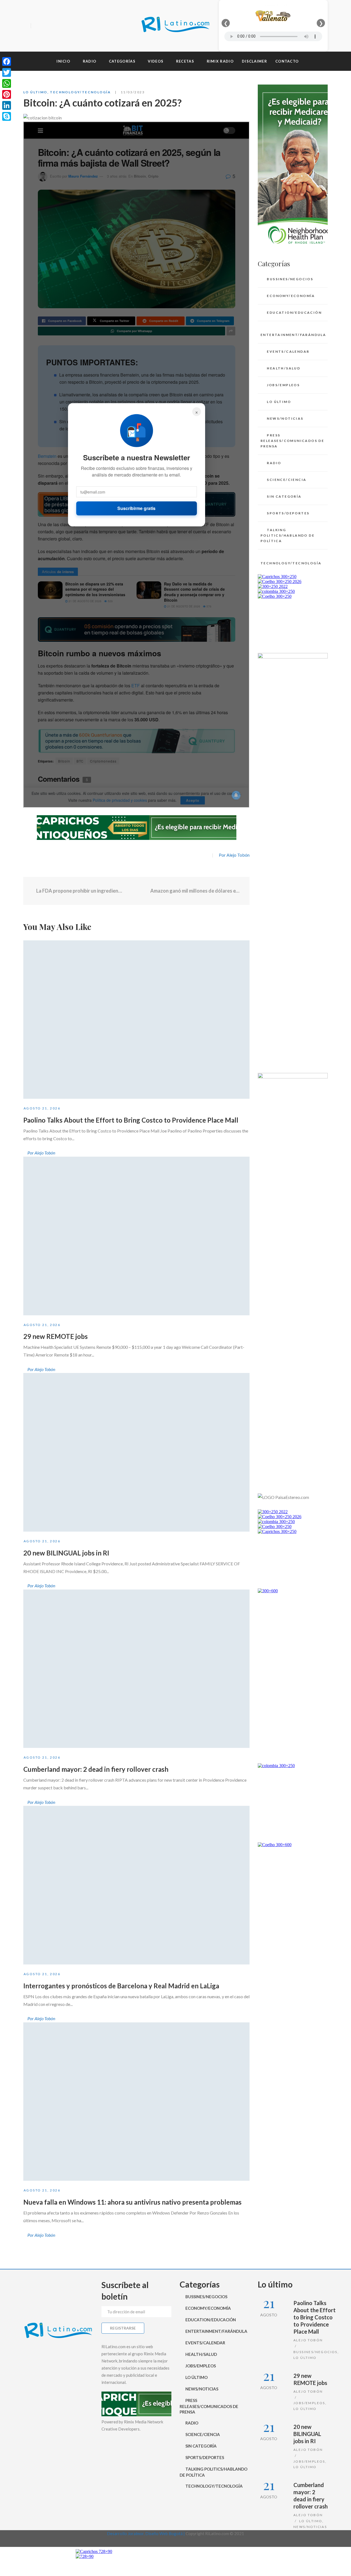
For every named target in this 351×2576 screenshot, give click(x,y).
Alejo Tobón (308, 2340)
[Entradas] (136, 891)
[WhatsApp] (7, 83)
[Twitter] (46, 26)
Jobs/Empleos (283, 385)
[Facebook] (37, 26)
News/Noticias (285, 418)
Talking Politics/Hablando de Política (288, 535)
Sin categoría (284, 496)
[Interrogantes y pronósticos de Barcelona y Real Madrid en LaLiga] (136, 1885)
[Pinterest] (7, 94)
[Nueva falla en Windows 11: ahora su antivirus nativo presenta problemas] (136, 2102)
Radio (274, 463)
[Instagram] (56, 26)
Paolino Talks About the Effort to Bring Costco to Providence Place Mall (131, 1120)
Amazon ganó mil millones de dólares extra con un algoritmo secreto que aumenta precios (196, 891)
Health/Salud (284, 368)
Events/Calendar (288, 351)
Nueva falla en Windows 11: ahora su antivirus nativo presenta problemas (132, 2202)
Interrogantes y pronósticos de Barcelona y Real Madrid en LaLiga (121, 1986)
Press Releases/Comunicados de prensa (292, 441)
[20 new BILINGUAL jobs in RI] (136, 1452)
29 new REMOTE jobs (56, 1336)
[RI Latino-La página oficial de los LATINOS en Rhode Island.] (175, 26)
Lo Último (35, 92)
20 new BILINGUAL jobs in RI (66, 1553)
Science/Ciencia (287, 480)
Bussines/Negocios (290, 279)
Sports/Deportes (288, 513)
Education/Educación (294, 312)
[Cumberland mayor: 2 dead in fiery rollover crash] (136, 1669)
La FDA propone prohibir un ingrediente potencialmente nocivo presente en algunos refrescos (79, 891)
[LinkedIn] (7, 105)
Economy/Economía (291, 296)
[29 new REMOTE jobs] (136, 1236)
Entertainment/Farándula (293, 335)
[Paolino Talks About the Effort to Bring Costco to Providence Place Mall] (136, 1020)
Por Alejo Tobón (234, 855)
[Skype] (7, 116)
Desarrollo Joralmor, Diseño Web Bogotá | (146, 2533)
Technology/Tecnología (80, 92)
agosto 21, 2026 (42, 1108)
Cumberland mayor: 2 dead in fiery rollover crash (96, 1769)
